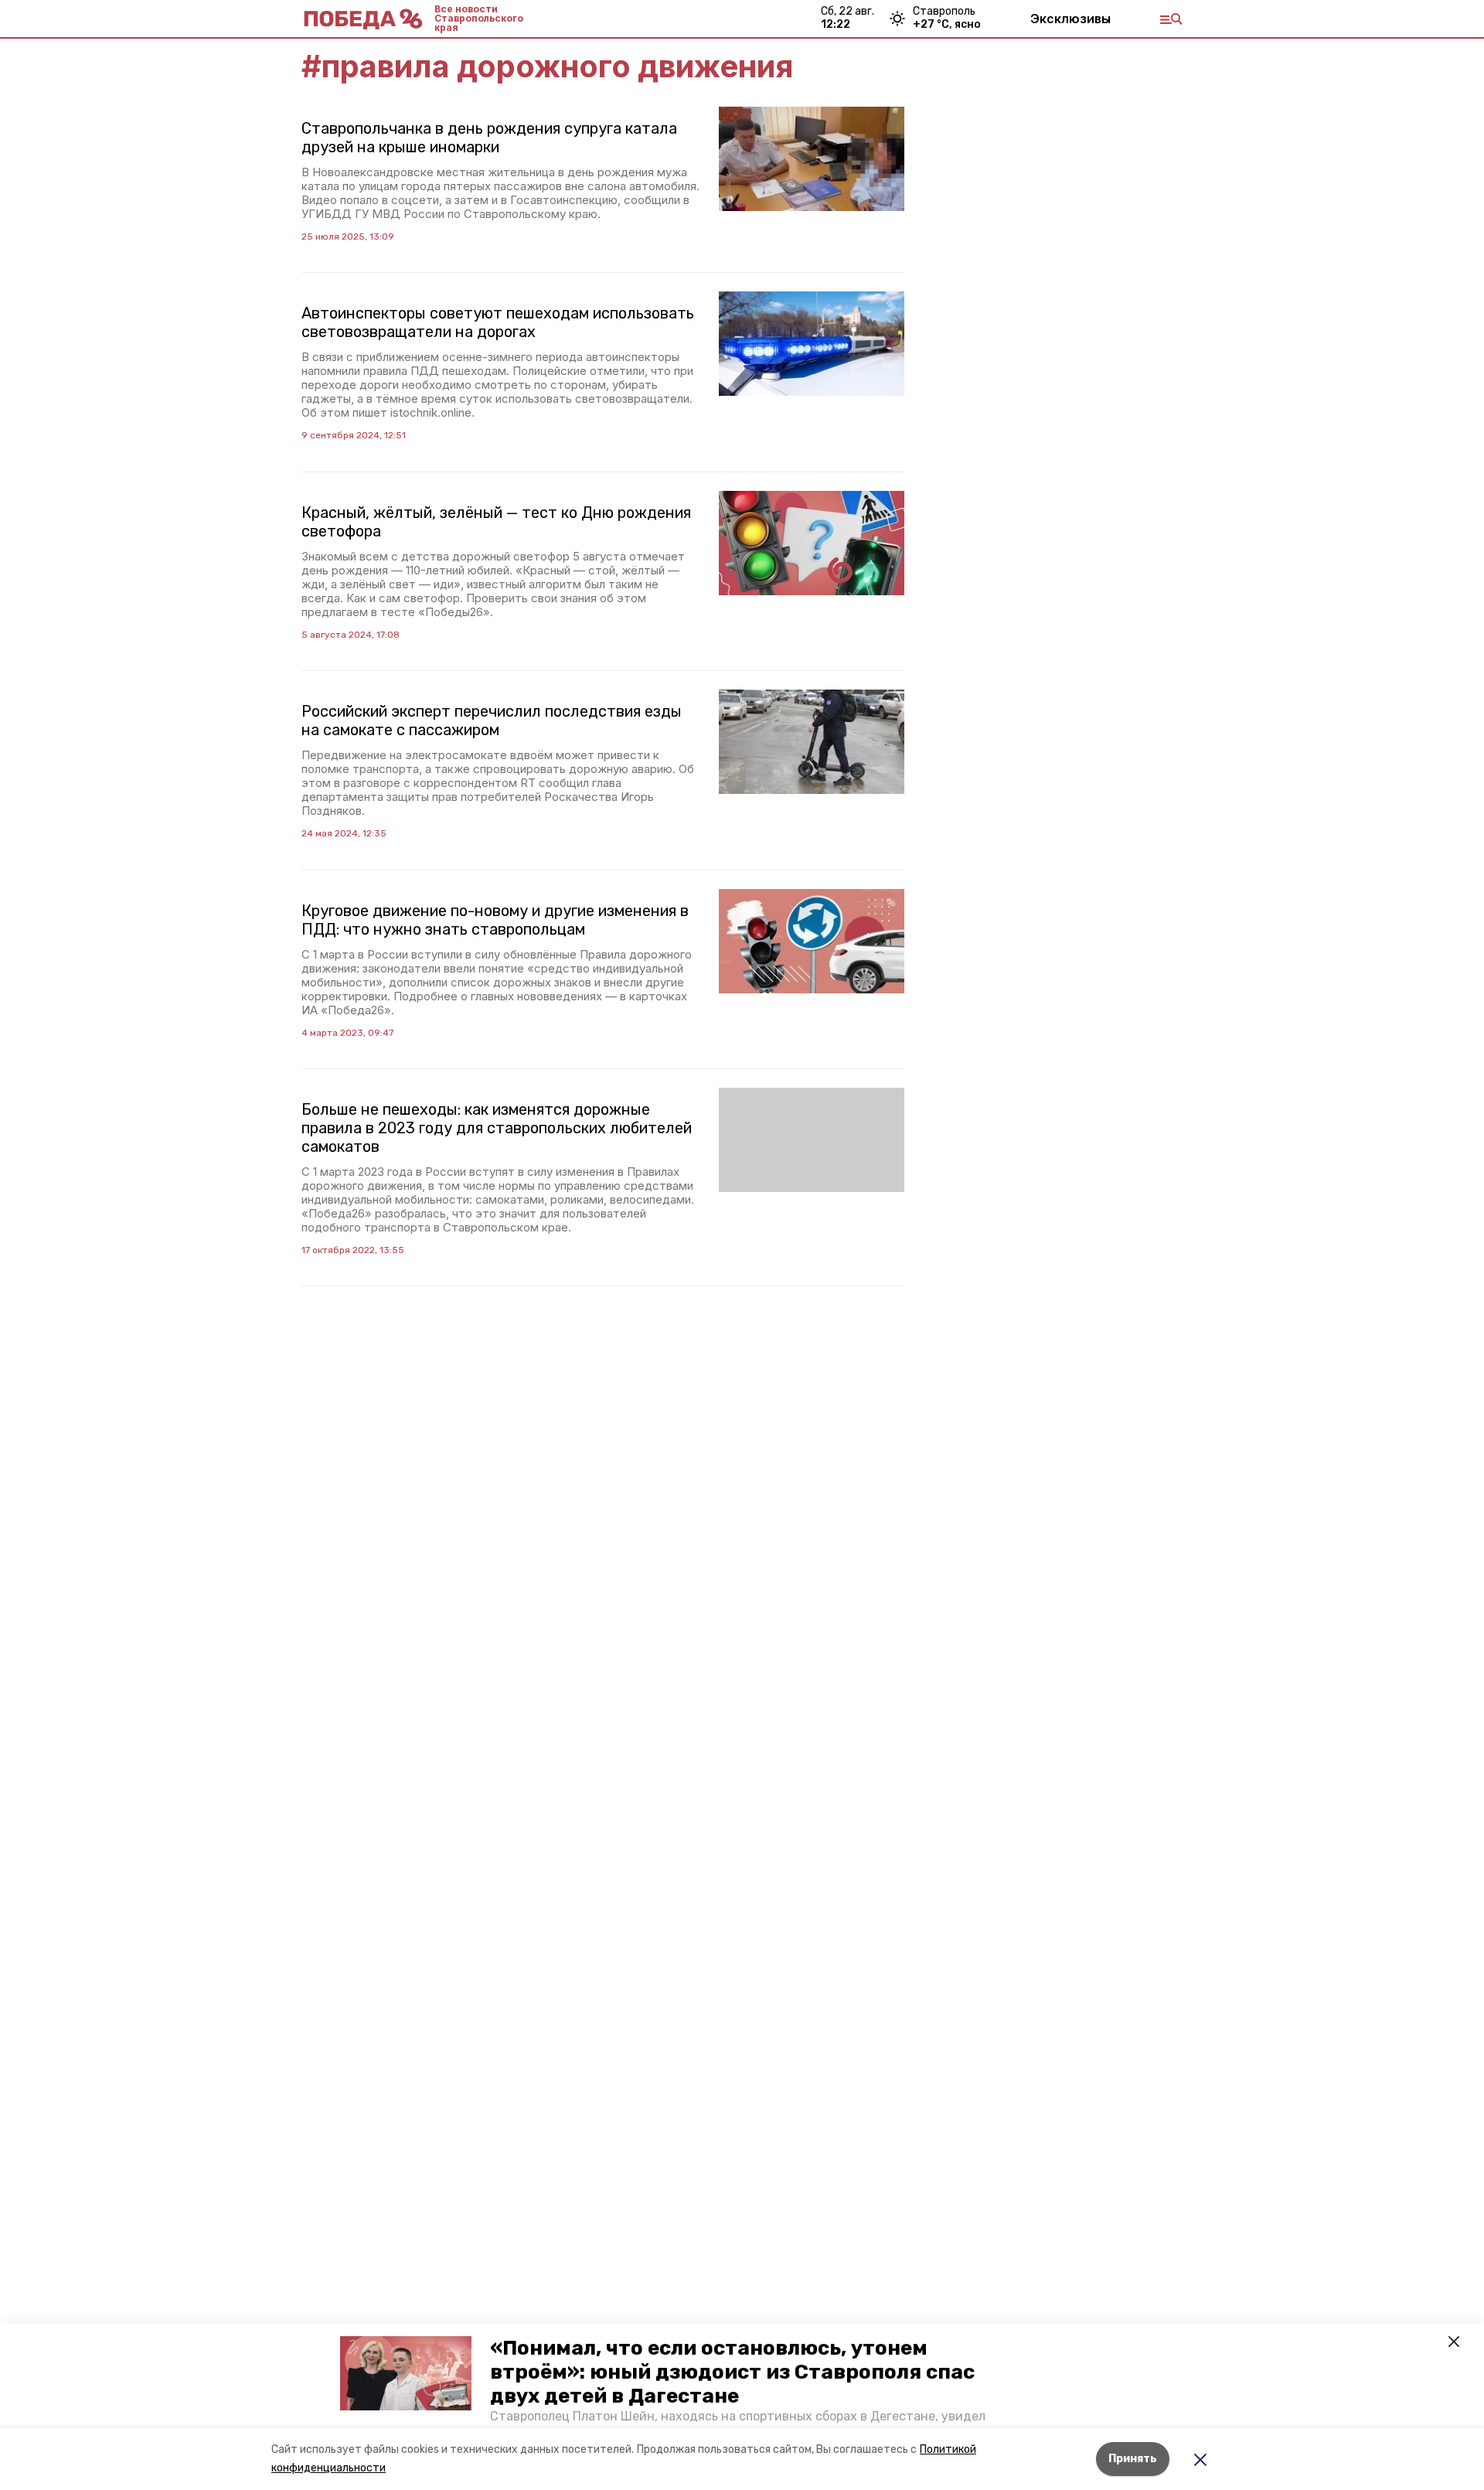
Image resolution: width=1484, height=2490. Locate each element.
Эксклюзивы (1070, 19)
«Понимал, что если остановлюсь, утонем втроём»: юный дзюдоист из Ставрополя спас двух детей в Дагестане (732, 2372)
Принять (1133, 2459)
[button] (406, 2373)
